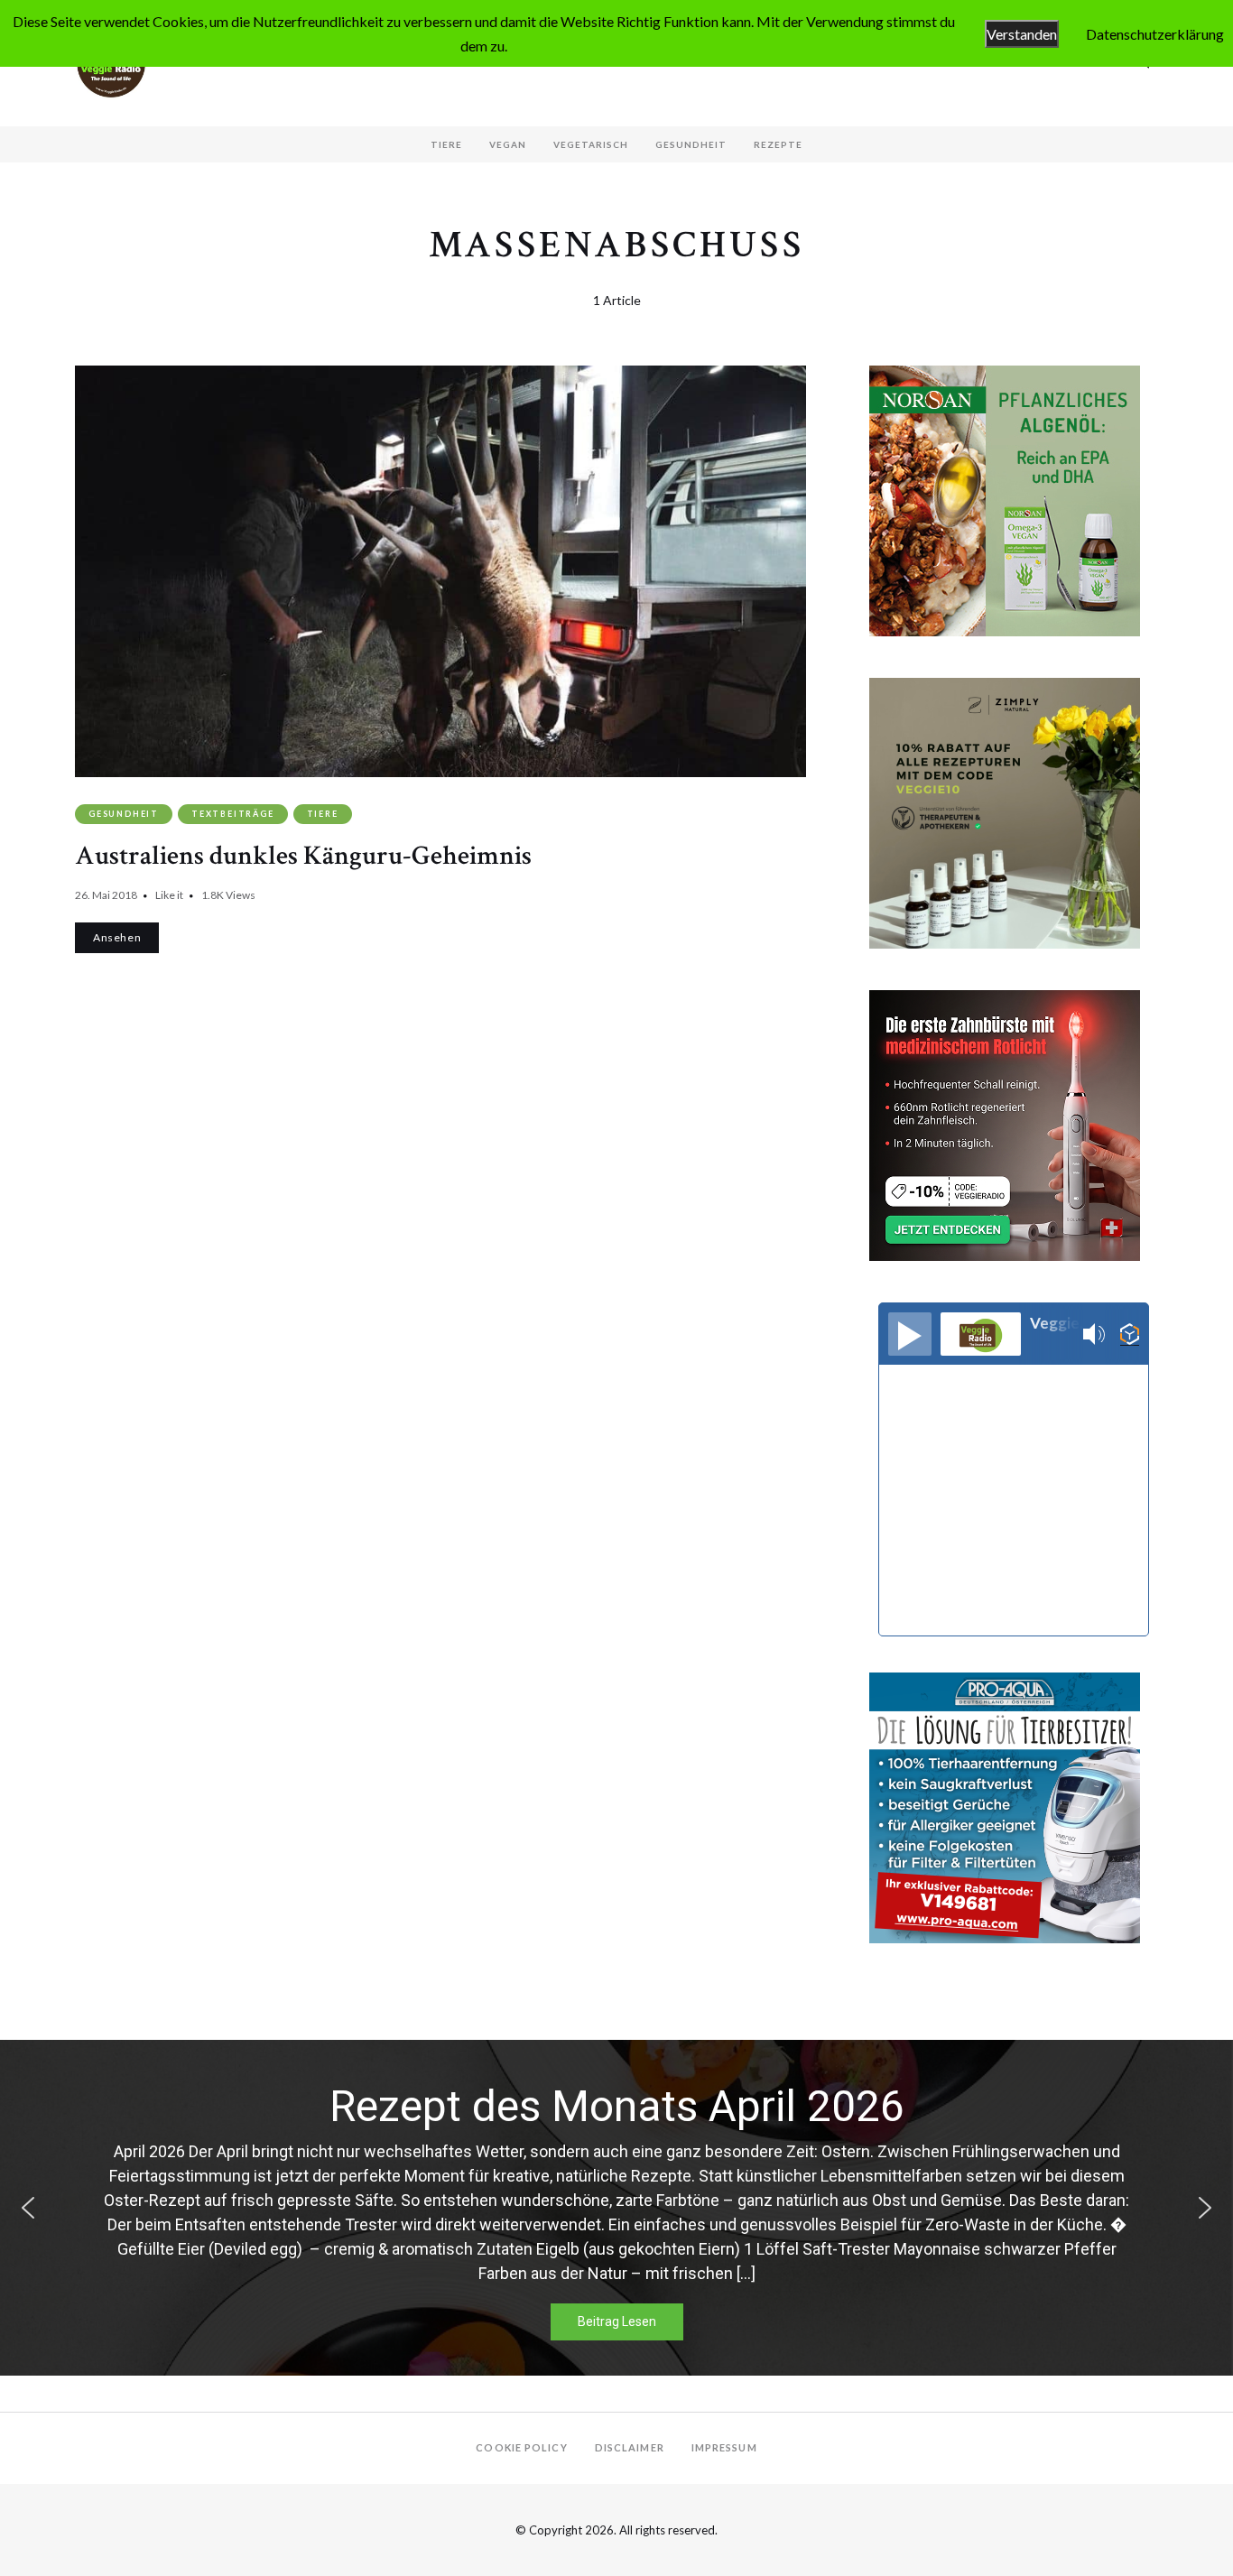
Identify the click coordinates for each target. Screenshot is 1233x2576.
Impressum (724, 2447)
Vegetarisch (591, 144)
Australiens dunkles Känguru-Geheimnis (303, 856)
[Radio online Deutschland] (1130, 1334)
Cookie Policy (521, 2447)
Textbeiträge (233, 814)
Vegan (508, 144)
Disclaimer (630, 2447)
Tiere (446, 144)
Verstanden (1022, 34)
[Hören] (910, 1334)
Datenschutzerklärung (1155, 34)
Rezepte (778, 144)
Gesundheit (691, 144)
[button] (28, 2208)
